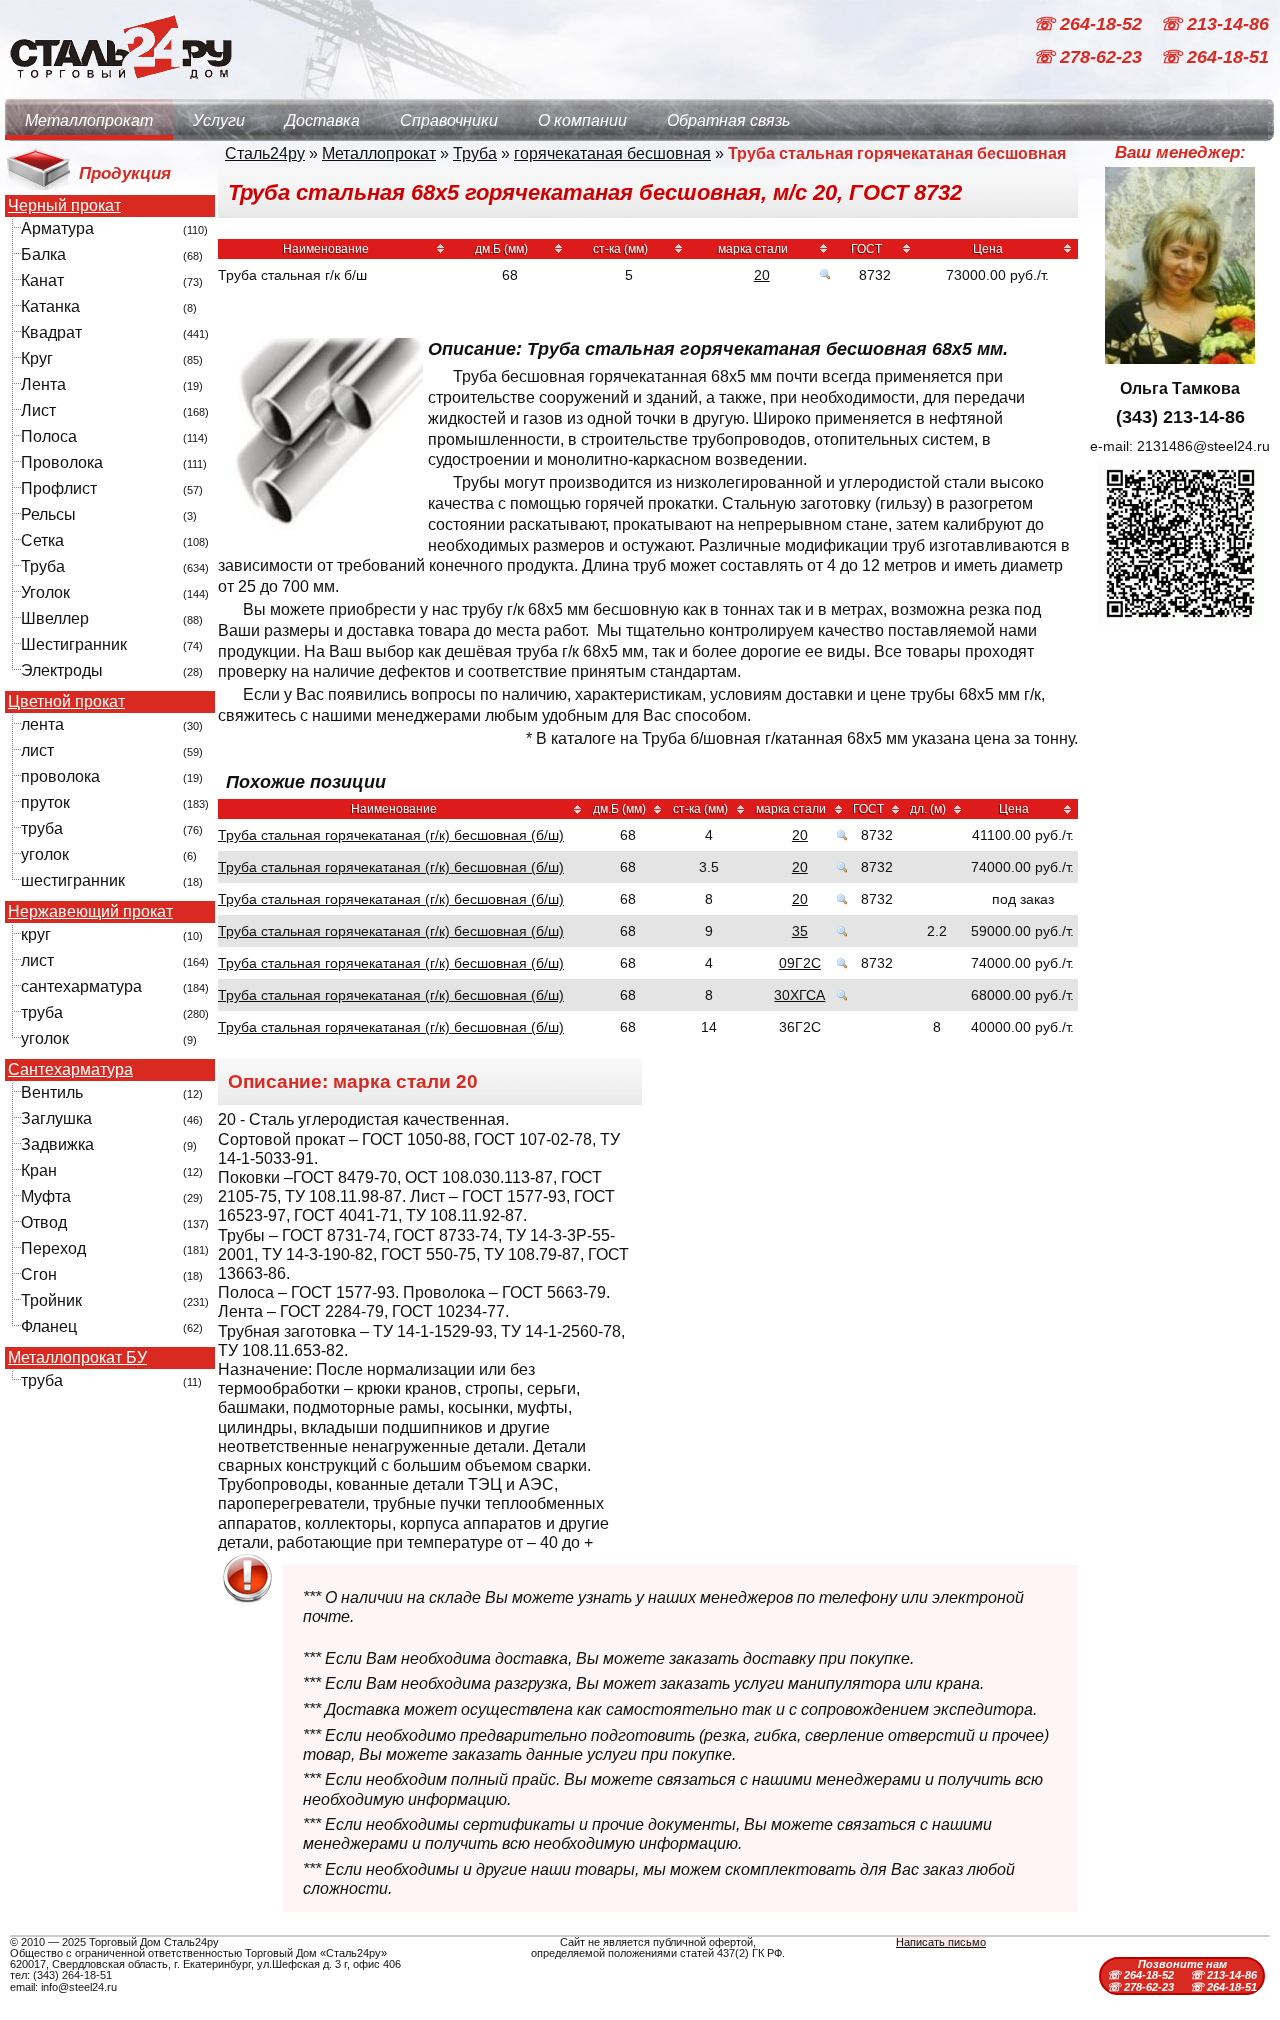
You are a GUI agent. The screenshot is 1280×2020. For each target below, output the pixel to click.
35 (800, 931)
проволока (60, 776)
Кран (39, 1170)
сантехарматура (81, 986)
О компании (582, 120)
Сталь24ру (265, 153)
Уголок (45, 592)
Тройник (51, 1300)
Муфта (46, 1196)
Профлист (59, 488)
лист (37, 750)
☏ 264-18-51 (1214, 58)
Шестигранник (74, 644)
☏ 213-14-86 (1214, 24)
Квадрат (51, 332)
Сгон (39, 1274)
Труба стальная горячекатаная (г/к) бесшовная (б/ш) (391, 835)
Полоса (49, 436)
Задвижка (57, 1144)
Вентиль (52, 1092)
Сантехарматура (70, 1070)
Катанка (50, 306)
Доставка (322, 120)
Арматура (57, 228)
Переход (53, 1248)
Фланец (49, 1326)
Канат (42, 280)
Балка (43, 254)
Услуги (219, 120)
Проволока (62, 462)
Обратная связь (728, 120)
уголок (45, 854)
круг (36, 934)
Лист (38, 410)
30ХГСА (799, 995)
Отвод (44, 1222)
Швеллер (55, 618)
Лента (43, 384)
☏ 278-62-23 (1090, 58)
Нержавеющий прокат (90, 912)
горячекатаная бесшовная (612, 153)
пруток (45, 802)
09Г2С (800, 963)
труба (42, 828)
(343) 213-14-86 (1180, 417)
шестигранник (73, 880)
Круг (37, 358)
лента (42, 724)
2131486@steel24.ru (1203, 446)
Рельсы (48, 514)
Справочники (449, 120)
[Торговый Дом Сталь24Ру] (120, 89)
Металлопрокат (89, 120)
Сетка (42, 540)
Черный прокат (64, 206)
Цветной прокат (66, 702)
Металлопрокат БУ (77, 1358)
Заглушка (56, 1118)
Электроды (62, 670)
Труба (43, 566)
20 (762, 275)
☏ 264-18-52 (1090, 24)
